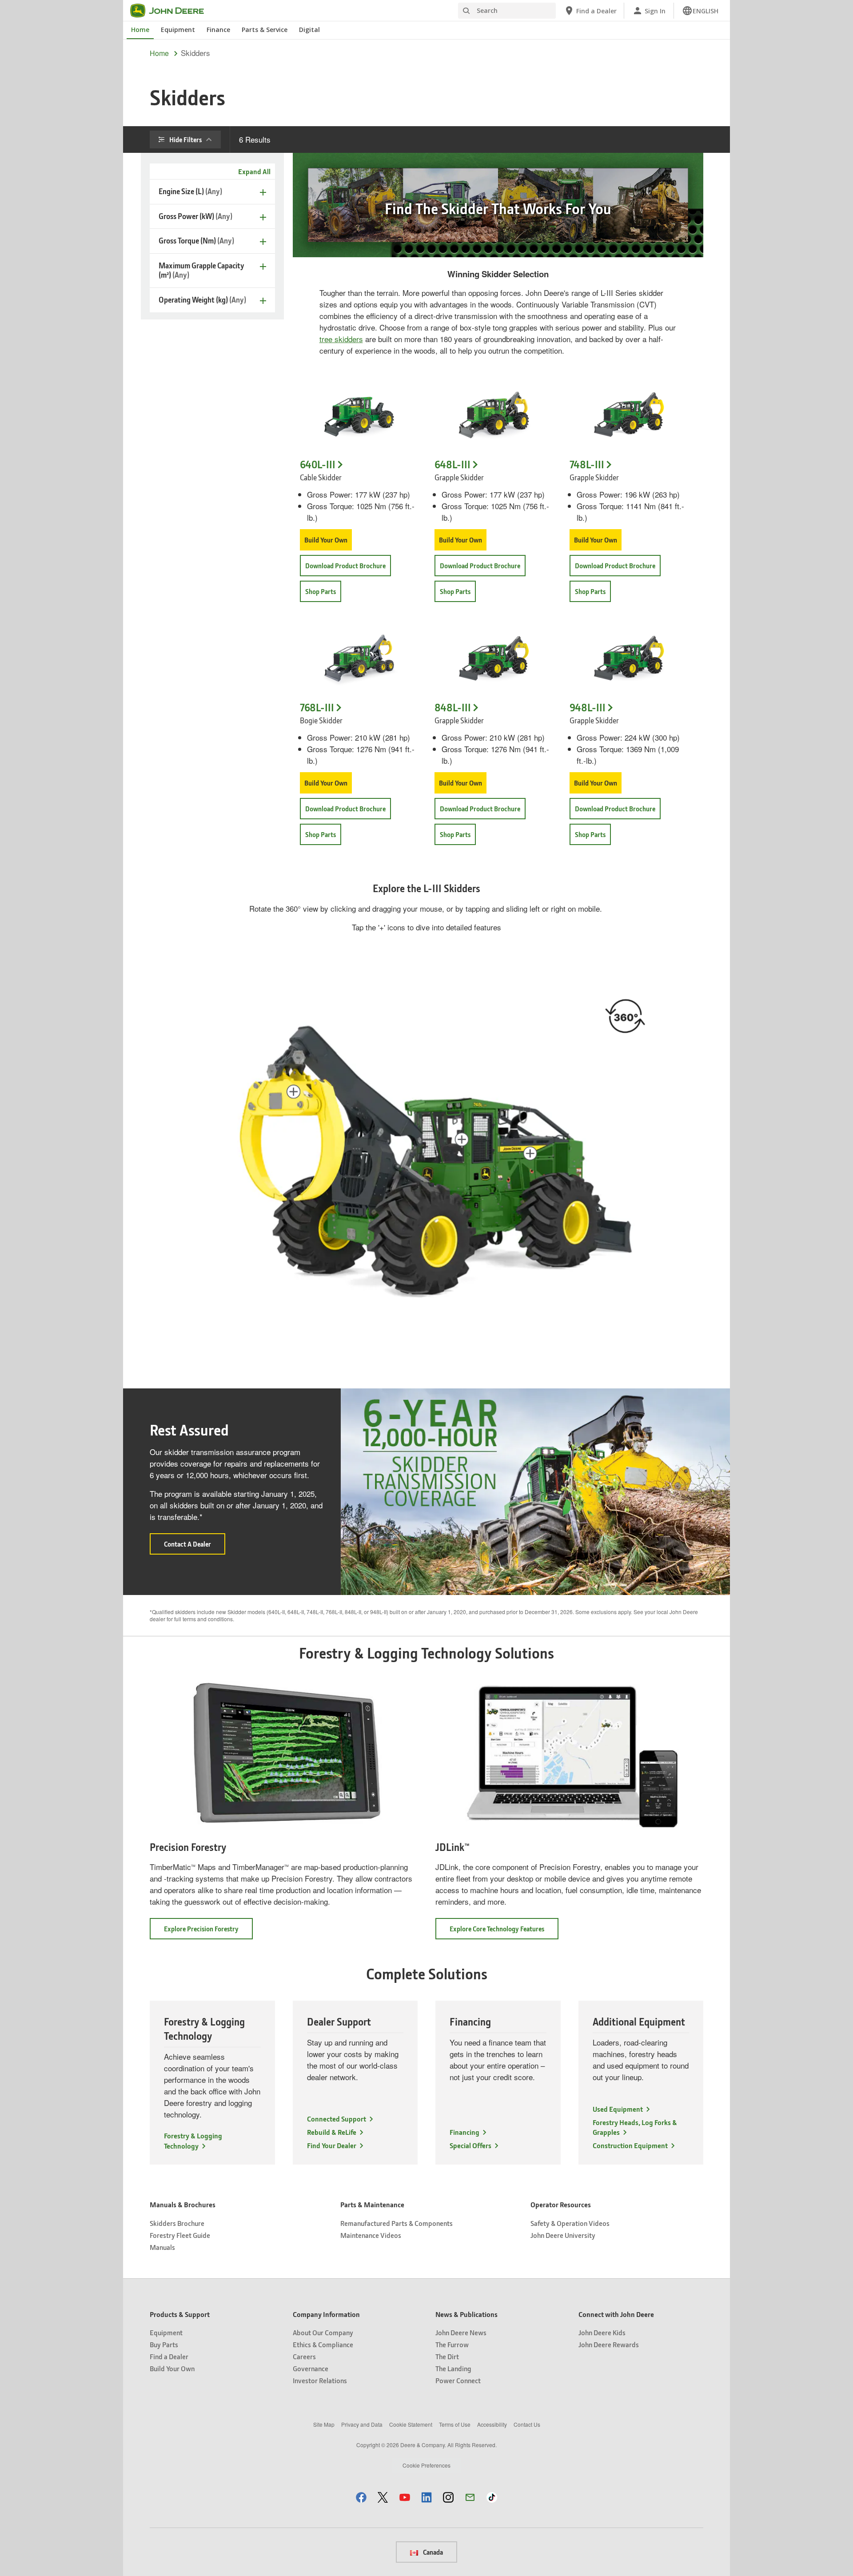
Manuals (162, 2247)
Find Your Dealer (332, 2145)
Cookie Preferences (426, 2465)
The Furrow (452, 2344)
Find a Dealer (169, 2356)
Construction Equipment (630, 2145)
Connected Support (337, 2119)
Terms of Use (455, 2424)
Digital (309, 30)
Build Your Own (326, 540)
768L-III (317, 708)
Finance (218, 30)
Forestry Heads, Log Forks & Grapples (635, 2127)
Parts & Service (265, 30)
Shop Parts (321, 591)
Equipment (178, 30)
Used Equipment (618, 2109)
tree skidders (341, 339)
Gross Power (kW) (195, 216)
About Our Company (323, 2332)
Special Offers (470, 2145)
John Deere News (461, 2332)
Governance (311, 2368)
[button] (530, 1153)
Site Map (324, 2424)
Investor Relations (320, 2380)
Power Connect (458, 2380)
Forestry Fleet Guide (180, 2235)
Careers (304, 2356)
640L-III (318, 465)
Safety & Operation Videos (570, 2223)
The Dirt (447, 2356)
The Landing (453, 2368)
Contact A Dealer (195, 1547)
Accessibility (492, 2424)
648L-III (452, 465)
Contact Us (527, 2424)
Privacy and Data (362, 2424)
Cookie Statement (411, 2424)
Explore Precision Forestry (208, 1932)
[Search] (466, 11)
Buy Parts (164, 2344)
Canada (432, 2552)
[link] (700, 11)
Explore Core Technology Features (504, 1932)
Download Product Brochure (345, 566)
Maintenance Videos (371, 2235)
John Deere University (563, 2235)
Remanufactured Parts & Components (397, 2223)
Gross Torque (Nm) (196, 241)
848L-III (453, 708)
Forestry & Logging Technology (193, 2140)
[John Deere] (172, 11)
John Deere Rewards (609, 2344)
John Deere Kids (602, 2332)
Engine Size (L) (190, 191)
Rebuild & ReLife (332, 2132)
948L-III (588, 708)
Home (140, 30)
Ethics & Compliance (323, 2344)
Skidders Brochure (177, 2223)
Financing (464, 2132)
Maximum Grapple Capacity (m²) (201, 270)
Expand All (254, 171)
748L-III (587, 465)
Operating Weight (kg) (202, 300)
